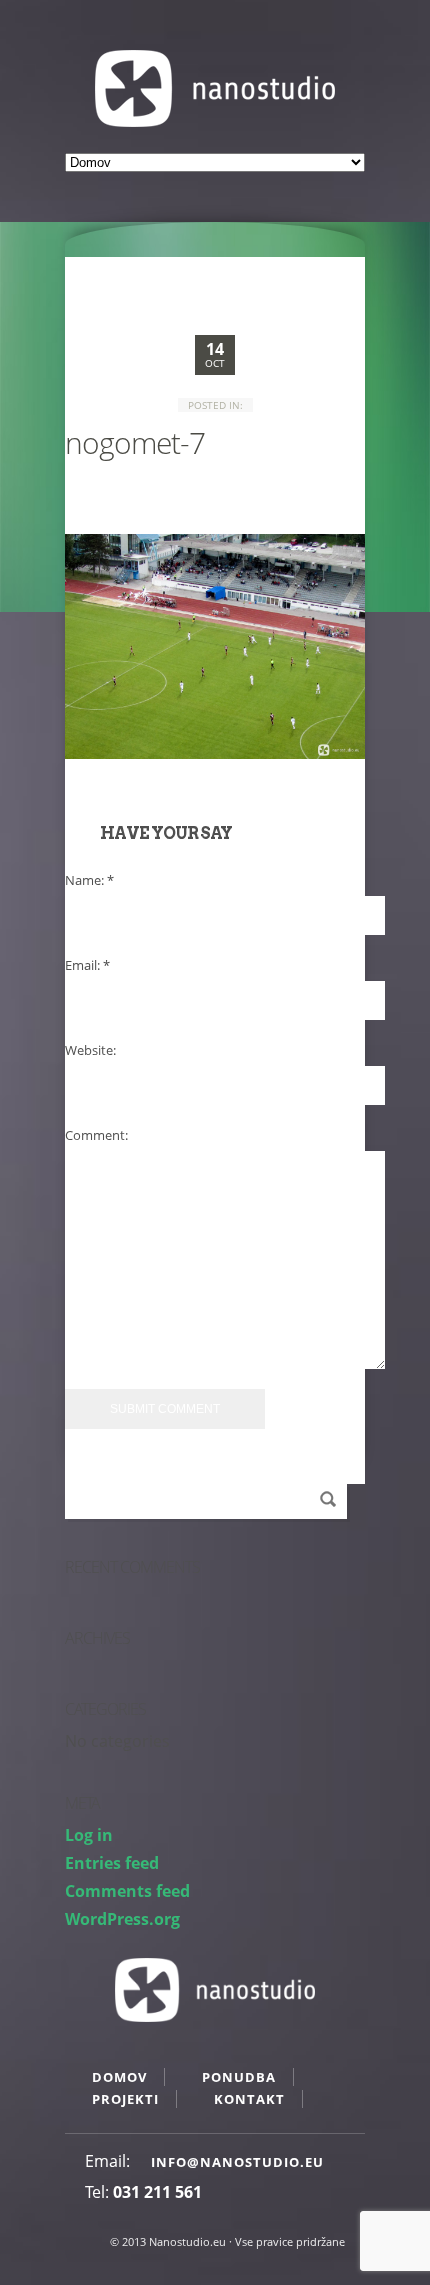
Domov (119, 2077)
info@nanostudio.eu (237, 2162)
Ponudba (239, 2077)
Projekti (125, 2099)
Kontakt (249, 2099)
